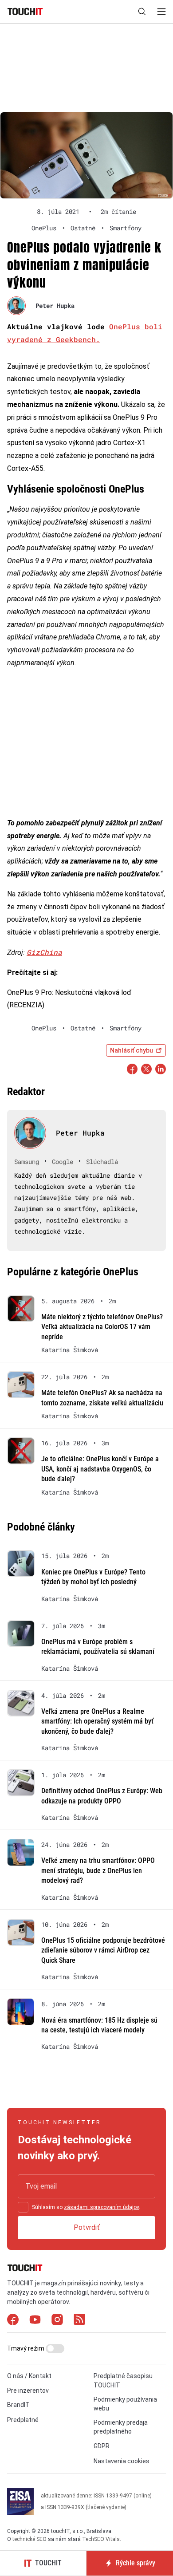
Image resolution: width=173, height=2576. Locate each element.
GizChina (44, 952)
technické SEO (29, 2539)
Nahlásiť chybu (132, 1050)
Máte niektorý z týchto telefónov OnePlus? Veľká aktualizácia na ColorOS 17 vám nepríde (102, 1327)
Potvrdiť (87, 2227)
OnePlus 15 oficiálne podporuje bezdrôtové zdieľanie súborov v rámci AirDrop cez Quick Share (103, 1950)
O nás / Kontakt (29, 2376)
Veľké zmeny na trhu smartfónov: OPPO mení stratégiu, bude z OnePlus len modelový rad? (98, 1870)
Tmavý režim (26, 2348)
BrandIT (18, 2405)
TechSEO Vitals (101, 2539)
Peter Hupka (55, 306)
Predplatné (23, 2420)
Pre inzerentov (28, 2391)
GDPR (102, 2446)
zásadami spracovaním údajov (101, 2207)
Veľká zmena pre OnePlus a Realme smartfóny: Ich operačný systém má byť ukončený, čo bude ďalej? (97, 1721)
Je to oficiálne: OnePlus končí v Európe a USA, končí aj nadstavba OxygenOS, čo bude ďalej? (100, 1469)
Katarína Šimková (70, 1350)
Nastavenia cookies (122, 2461)
